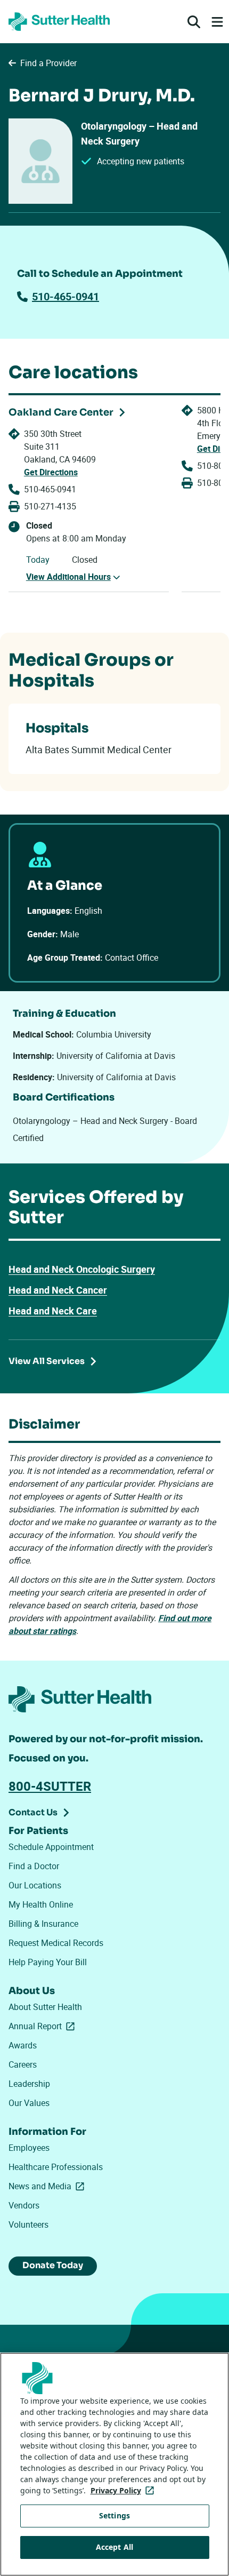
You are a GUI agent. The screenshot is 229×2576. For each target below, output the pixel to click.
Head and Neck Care (53, 1311)
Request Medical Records (56, 1943)
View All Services (47, 1361)
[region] (114, 2464)
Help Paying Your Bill (48, 1962)
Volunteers (28, 2224)
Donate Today (53, 2265)
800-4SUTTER (50, 1786)
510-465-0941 (66, 296)
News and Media (48, 2186)
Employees (29, 2148)
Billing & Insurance (43, 1924)
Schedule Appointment (51, 1847)
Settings (114, 2515)
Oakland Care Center (61, 412)
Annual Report (44, 2026)
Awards (23, 2045)
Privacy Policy (124, 2490)
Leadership (29, 2084)
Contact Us (33, 1812)
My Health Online (41, 1904)
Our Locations (35, 1885)
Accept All (114, 2547)
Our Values (29, 2103)
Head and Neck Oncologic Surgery (82, 1269)
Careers (23, 2064)
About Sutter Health (45, 2007)
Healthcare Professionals (56, 2167)
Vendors (24, 2205)
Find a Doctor (34, 1866)
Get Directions (51, 472)
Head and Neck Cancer (58, 1290)
